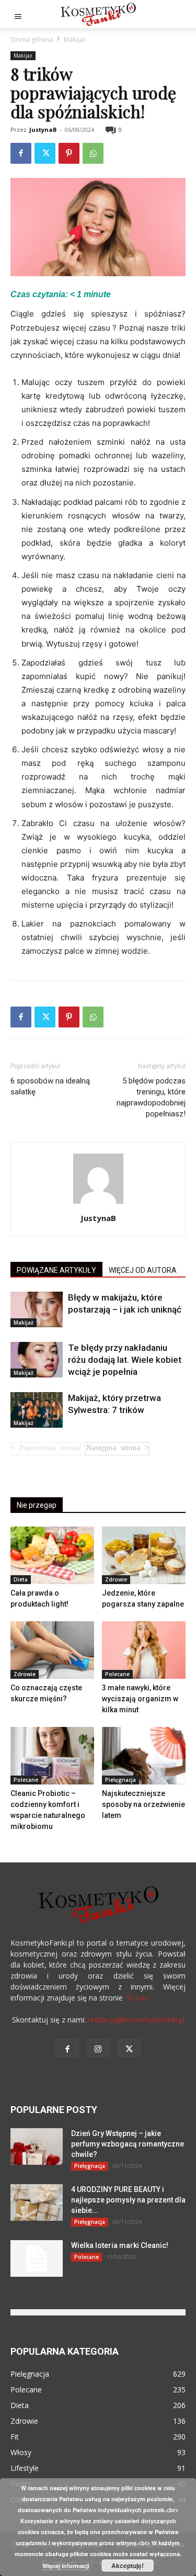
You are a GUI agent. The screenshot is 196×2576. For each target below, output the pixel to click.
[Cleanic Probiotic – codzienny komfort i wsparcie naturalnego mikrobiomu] (52, 1756)
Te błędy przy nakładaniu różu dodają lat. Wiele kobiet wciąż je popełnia (125, 1360)
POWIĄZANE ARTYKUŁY (56, 1270)
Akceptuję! (128, 2566)
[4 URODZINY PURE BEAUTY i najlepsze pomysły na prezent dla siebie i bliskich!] (37, 2202)
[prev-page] (46, 1449)
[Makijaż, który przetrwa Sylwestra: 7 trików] (37, 1410)
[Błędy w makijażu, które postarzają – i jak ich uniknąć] (37, 1310)
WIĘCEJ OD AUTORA (143, 1270)
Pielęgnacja (120, 1780)
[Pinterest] (69, 153)
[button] (18, 14)
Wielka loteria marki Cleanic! (120, 2245)
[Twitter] (45, 153)
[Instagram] (98, 2048)
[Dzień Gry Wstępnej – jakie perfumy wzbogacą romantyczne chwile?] (37, 2146)
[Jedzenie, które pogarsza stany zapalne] (144, 1555)
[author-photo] (98, 1204)
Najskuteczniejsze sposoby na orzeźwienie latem (143, 1804)
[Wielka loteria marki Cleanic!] (37, 2258)
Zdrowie (116, 1579)
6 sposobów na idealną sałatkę (50, 1086)
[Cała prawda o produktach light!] (52, 1555)
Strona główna (32, 39)
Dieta (21, 1579)
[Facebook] (21, 153)
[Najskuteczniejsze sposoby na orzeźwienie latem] (144, 1756)
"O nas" (138, 1998)
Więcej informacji (66, 2566)
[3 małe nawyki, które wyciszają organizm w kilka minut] (144, 1650)
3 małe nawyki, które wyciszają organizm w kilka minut (140, 1699)
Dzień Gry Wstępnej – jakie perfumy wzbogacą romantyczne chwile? (128, 2144)
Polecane (117, 1674)
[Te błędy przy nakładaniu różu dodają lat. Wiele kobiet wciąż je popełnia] (37, 1360)
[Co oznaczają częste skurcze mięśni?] (52, 1650)
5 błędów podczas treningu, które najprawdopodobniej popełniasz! (151, 1097)
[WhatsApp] (93, 153)
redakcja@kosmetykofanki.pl (136, 2020)
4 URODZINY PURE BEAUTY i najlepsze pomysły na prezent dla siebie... (128, 2200)
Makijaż (75, 39)
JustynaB (43, 129)
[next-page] (117, 1449)
